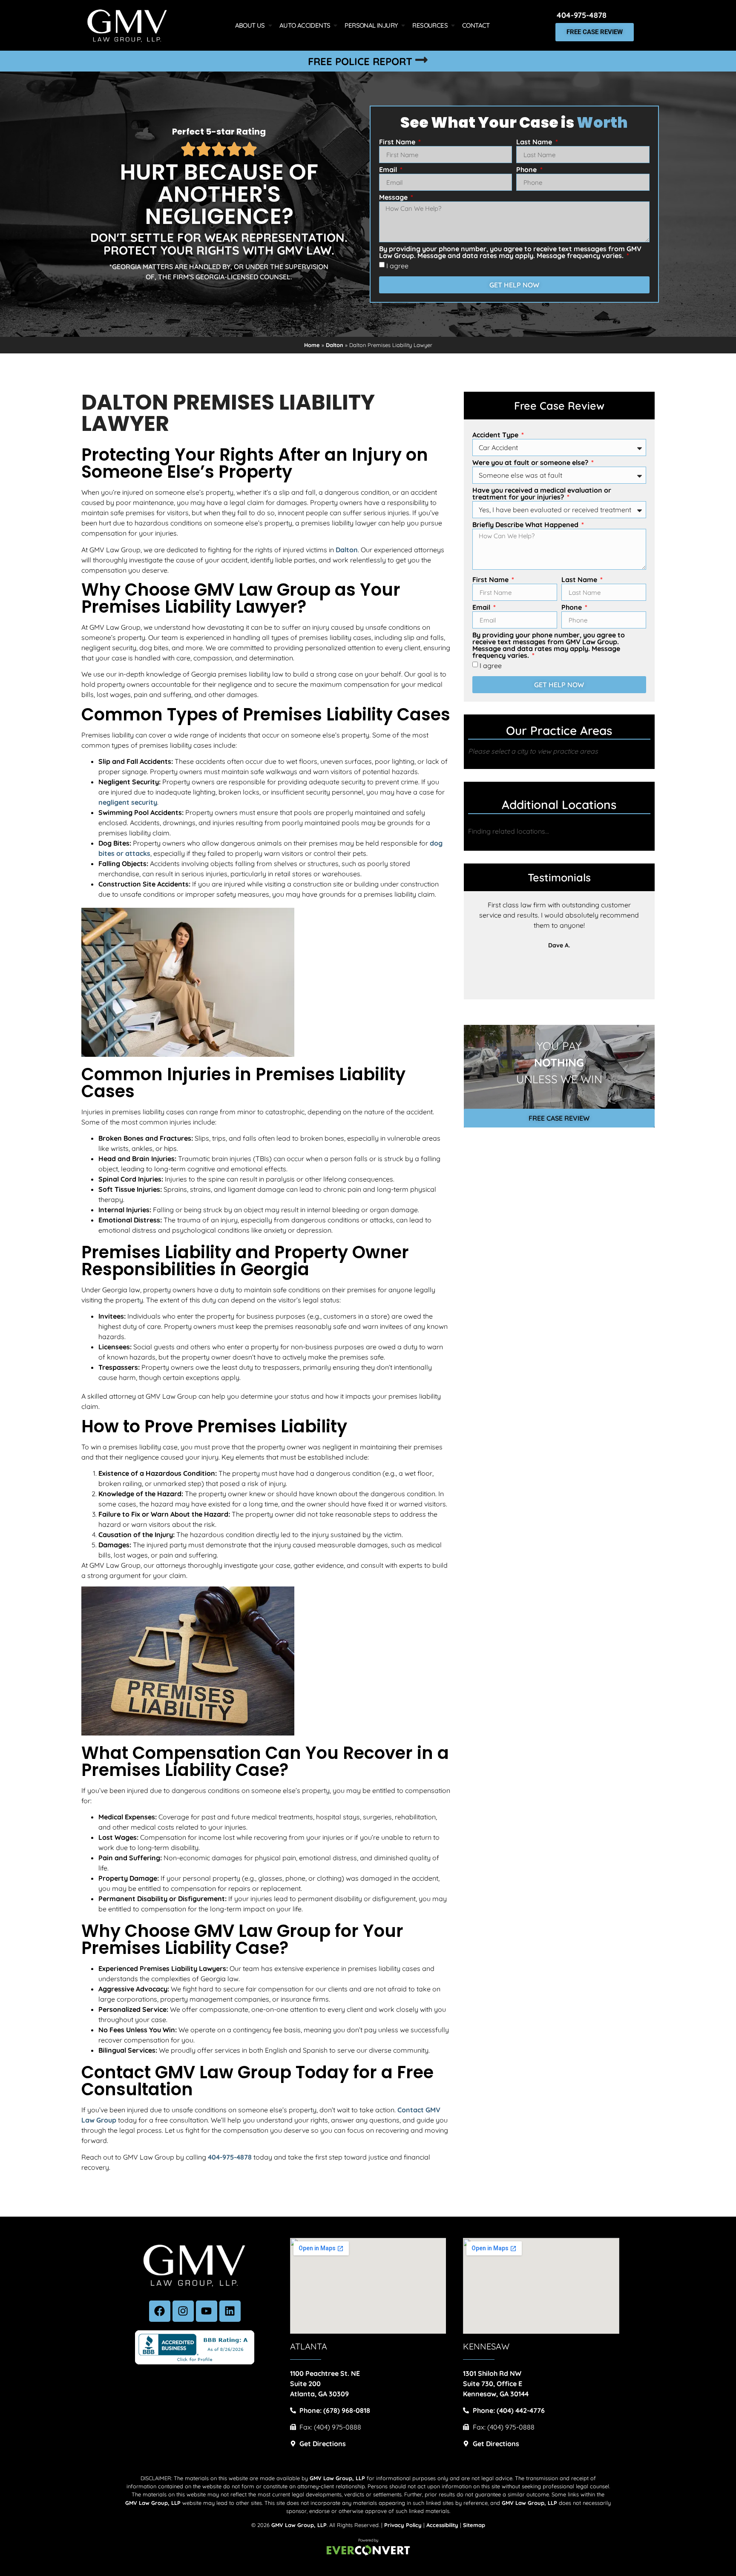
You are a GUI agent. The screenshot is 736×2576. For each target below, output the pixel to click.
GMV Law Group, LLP (299, 2525)
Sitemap (474, 2525)
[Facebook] (160, 2311)
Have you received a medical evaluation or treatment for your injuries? (542, 494)
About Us (250, 25)
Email (389, 170)
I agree (397, 266)
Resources (430, 25)
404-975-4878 (582, 15)
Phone (527, 170)
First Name (398, 142)
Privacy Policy (403, 2525)
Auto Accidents (305, 25)
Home (312, 345)
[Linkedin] (230, 2311)
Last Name (535, 142)
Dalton (335, 345)
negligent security (128, 802)
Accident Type (496, 435)
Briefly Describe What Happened (526, 525)
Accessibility (442, 2525)
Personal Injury (371, 25)
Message (394, 198)
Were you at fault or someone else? (531, 463)
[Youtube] (207, 2311)
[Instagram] (183, 2311)
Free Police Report (360, 61)
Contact (476, 25)
